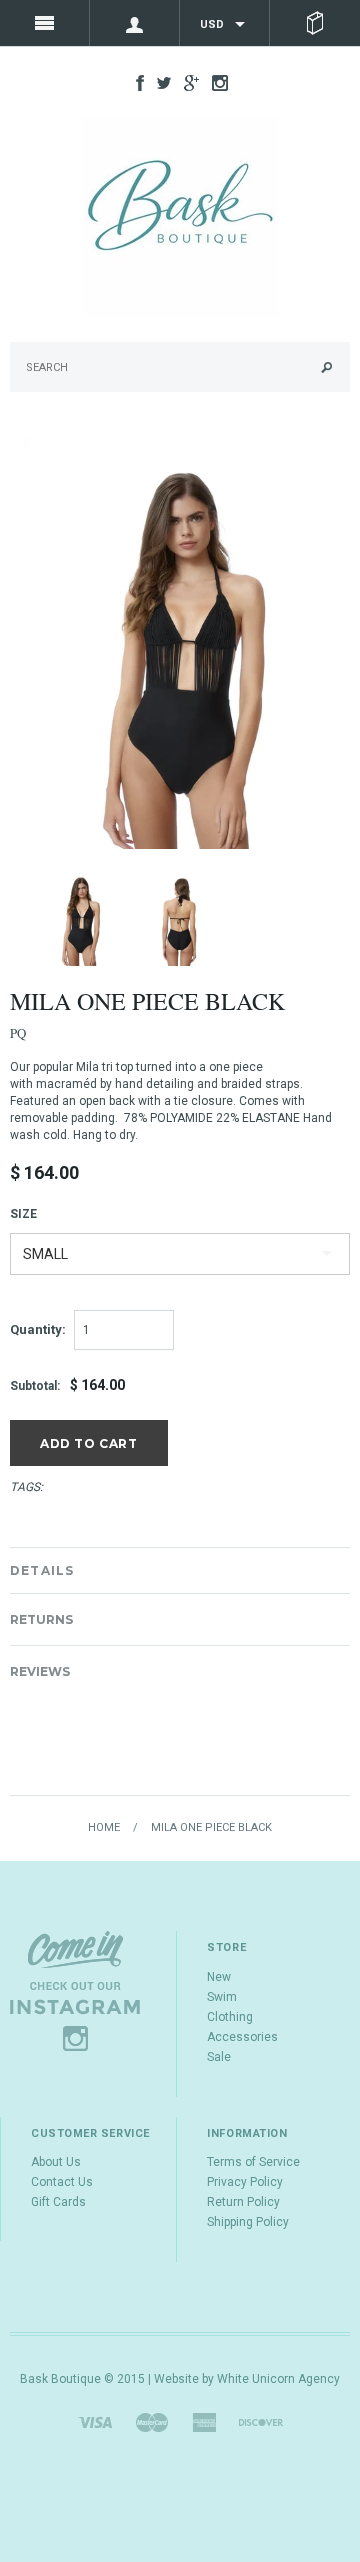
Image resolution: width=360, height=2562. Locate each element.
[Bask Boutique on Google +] (186, 82)
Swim (222, 1997)
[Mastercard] (152, 2421)
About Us (56, 2162)
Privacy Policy (245, 2182)
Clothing (230, 2017)
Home (104, 1827)
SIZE (23, 1214)
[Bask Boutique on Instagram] (215, 82)
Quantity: (38, 1329)
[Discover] (261, 2421)
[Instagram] (75, 1990)
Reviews (40, 1671)
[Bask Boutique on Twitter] (159, 82)
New (219, 1977)
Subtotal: (35, 1386)
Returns (41, 1619)
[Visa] (95, 2421)
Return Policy (243, 2202)
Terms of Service (253, 2162)
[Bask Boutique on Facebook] (135, 82)
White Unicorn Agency (278, 2379)
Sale (219, 2057)
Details (42, 1570)
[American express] (204, 2421)
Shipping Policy (248, 2222)
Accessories (242, 2037)
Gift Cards (58, 2202)
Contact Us (62, 2182)
